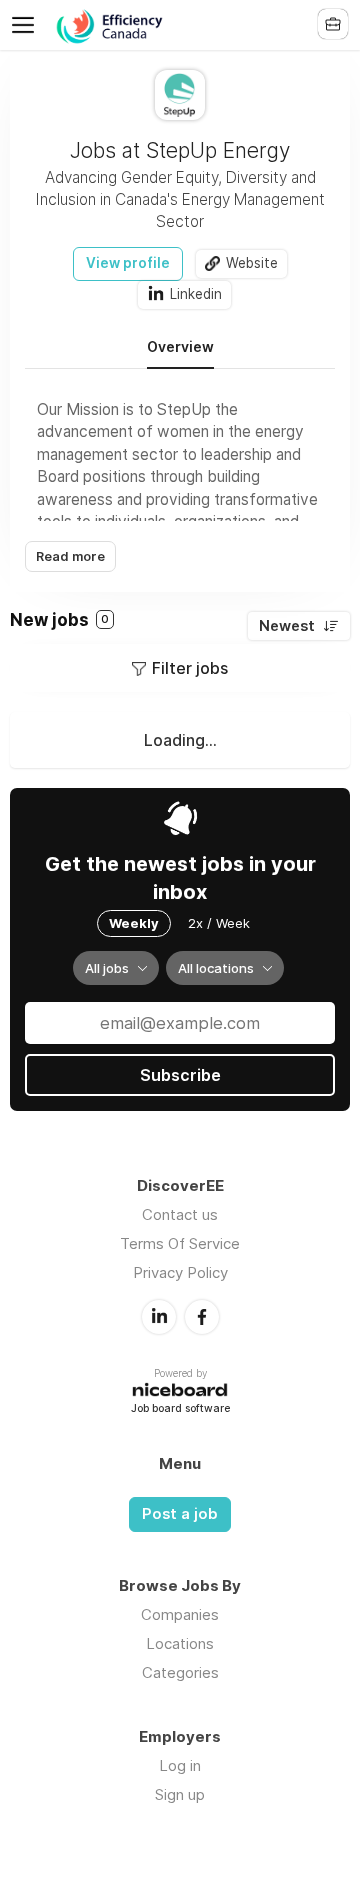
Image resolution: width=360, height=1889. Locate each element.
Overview (180, 347)
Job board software (180, 1409)
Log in (180, 1765)
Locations (180, 1643)
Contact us (180, 1214)
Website (252, 263)
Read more (70, 556)
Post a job (180, 1514)
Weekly (134, 923)
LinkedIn (159, 1317)
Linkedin (196, 294)
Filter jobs (190, 668)
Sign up (180, 1794)
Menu (27, 25)
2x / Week (219, 923)
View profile (128, 263)
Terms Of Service (180, 1243)
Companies (180, 1614)
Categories (180, 1672)
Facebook (202, 1317)
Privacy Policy (180, 1272)
